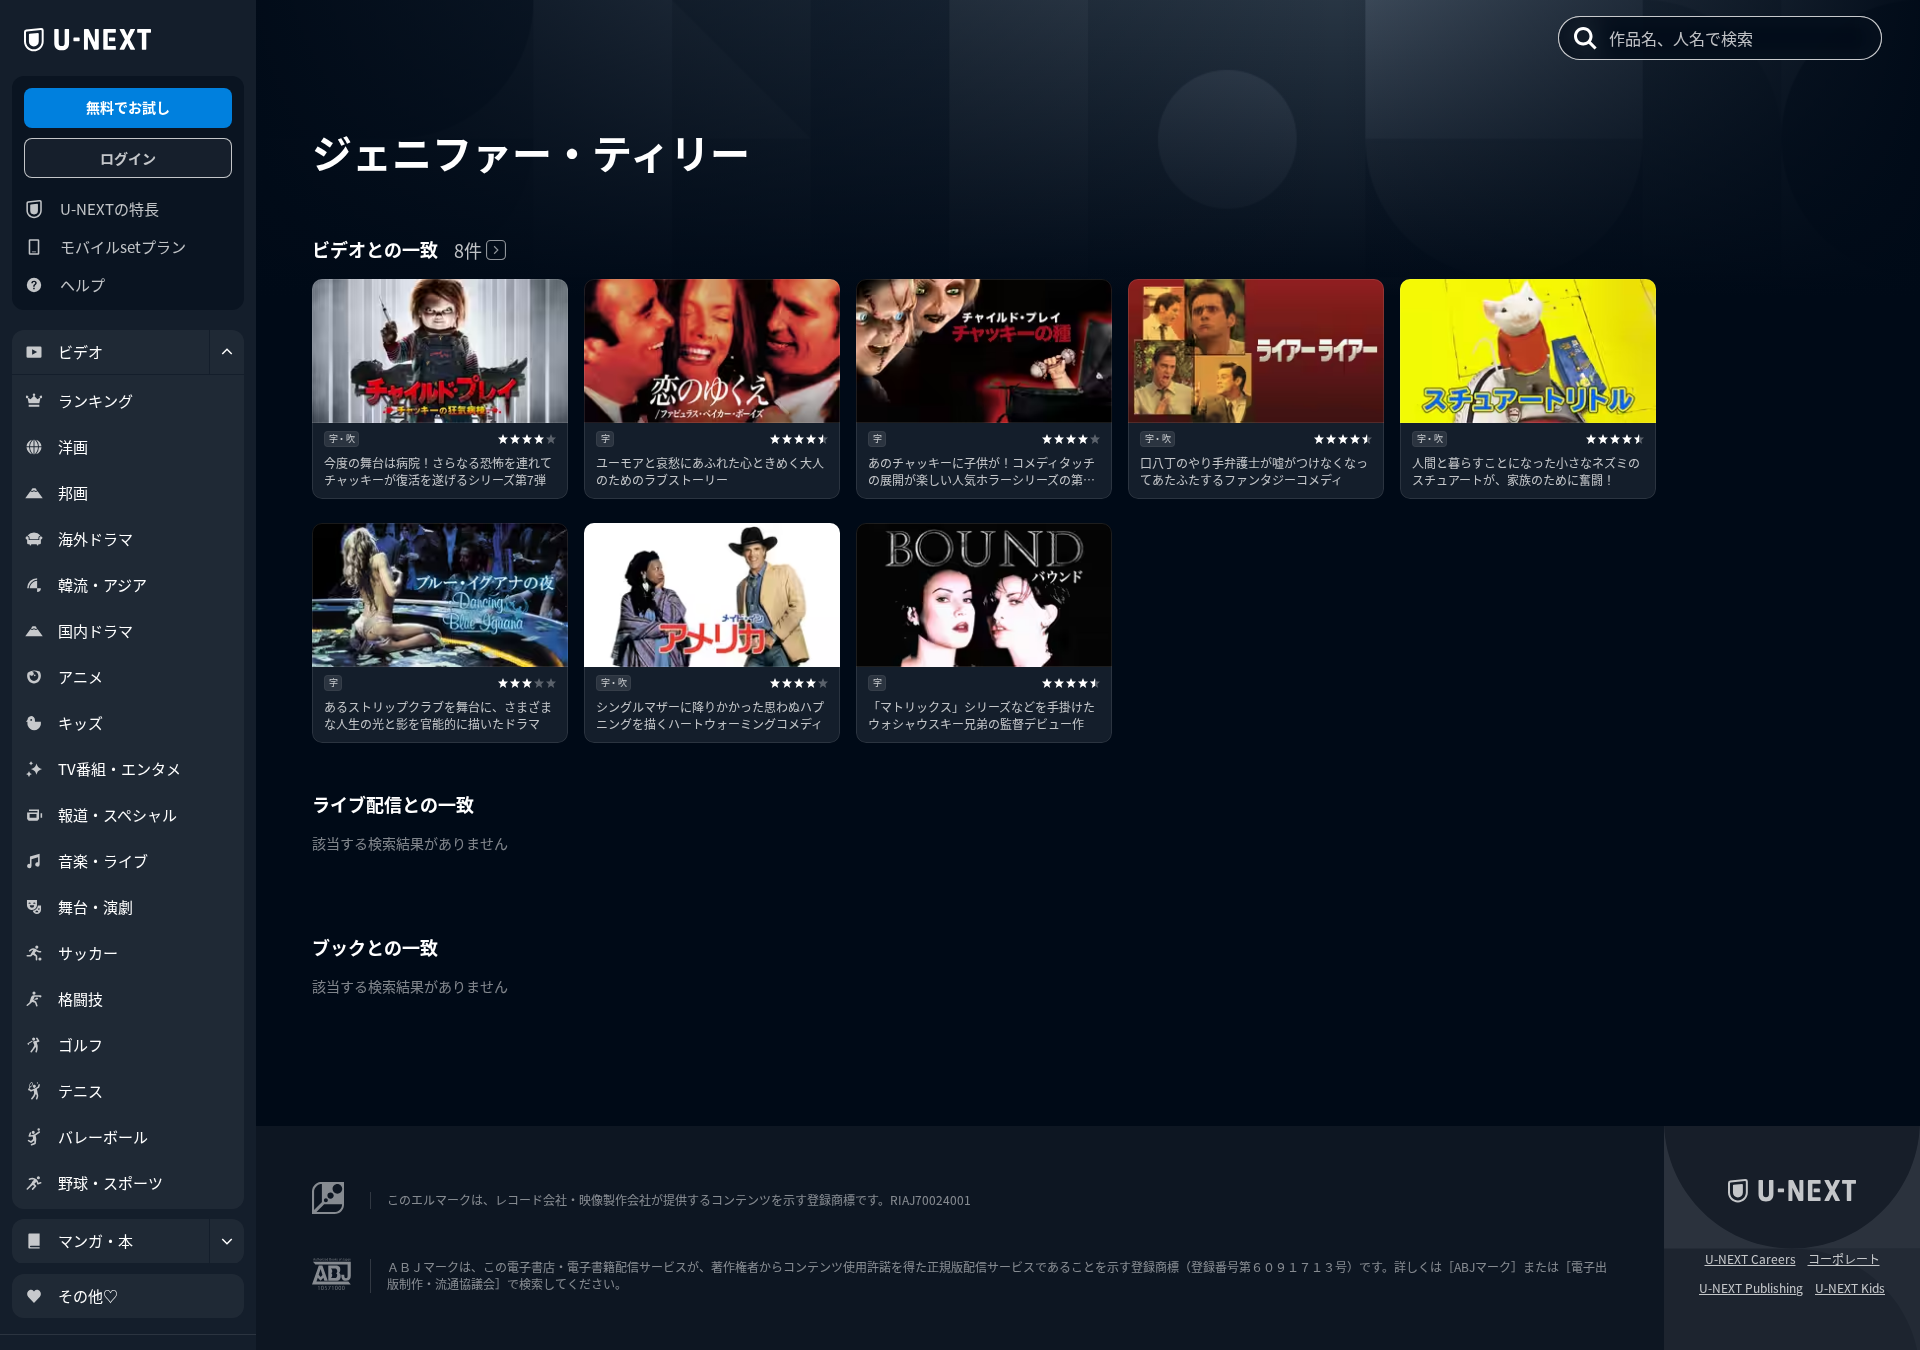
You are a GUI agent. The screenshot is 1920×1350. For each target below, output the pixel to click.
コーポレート (1844, 1259)
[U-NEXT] (87, 40)
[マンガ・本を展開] (227, 1241)
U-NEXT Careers (1750, 1259)
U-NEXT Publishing (1751, 1288)
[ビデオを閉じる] (227, 352)
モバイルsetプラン (123, 246)
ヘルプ (82, 284)
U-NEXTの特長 (109, 208)
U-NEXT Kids (1850, 1288)
